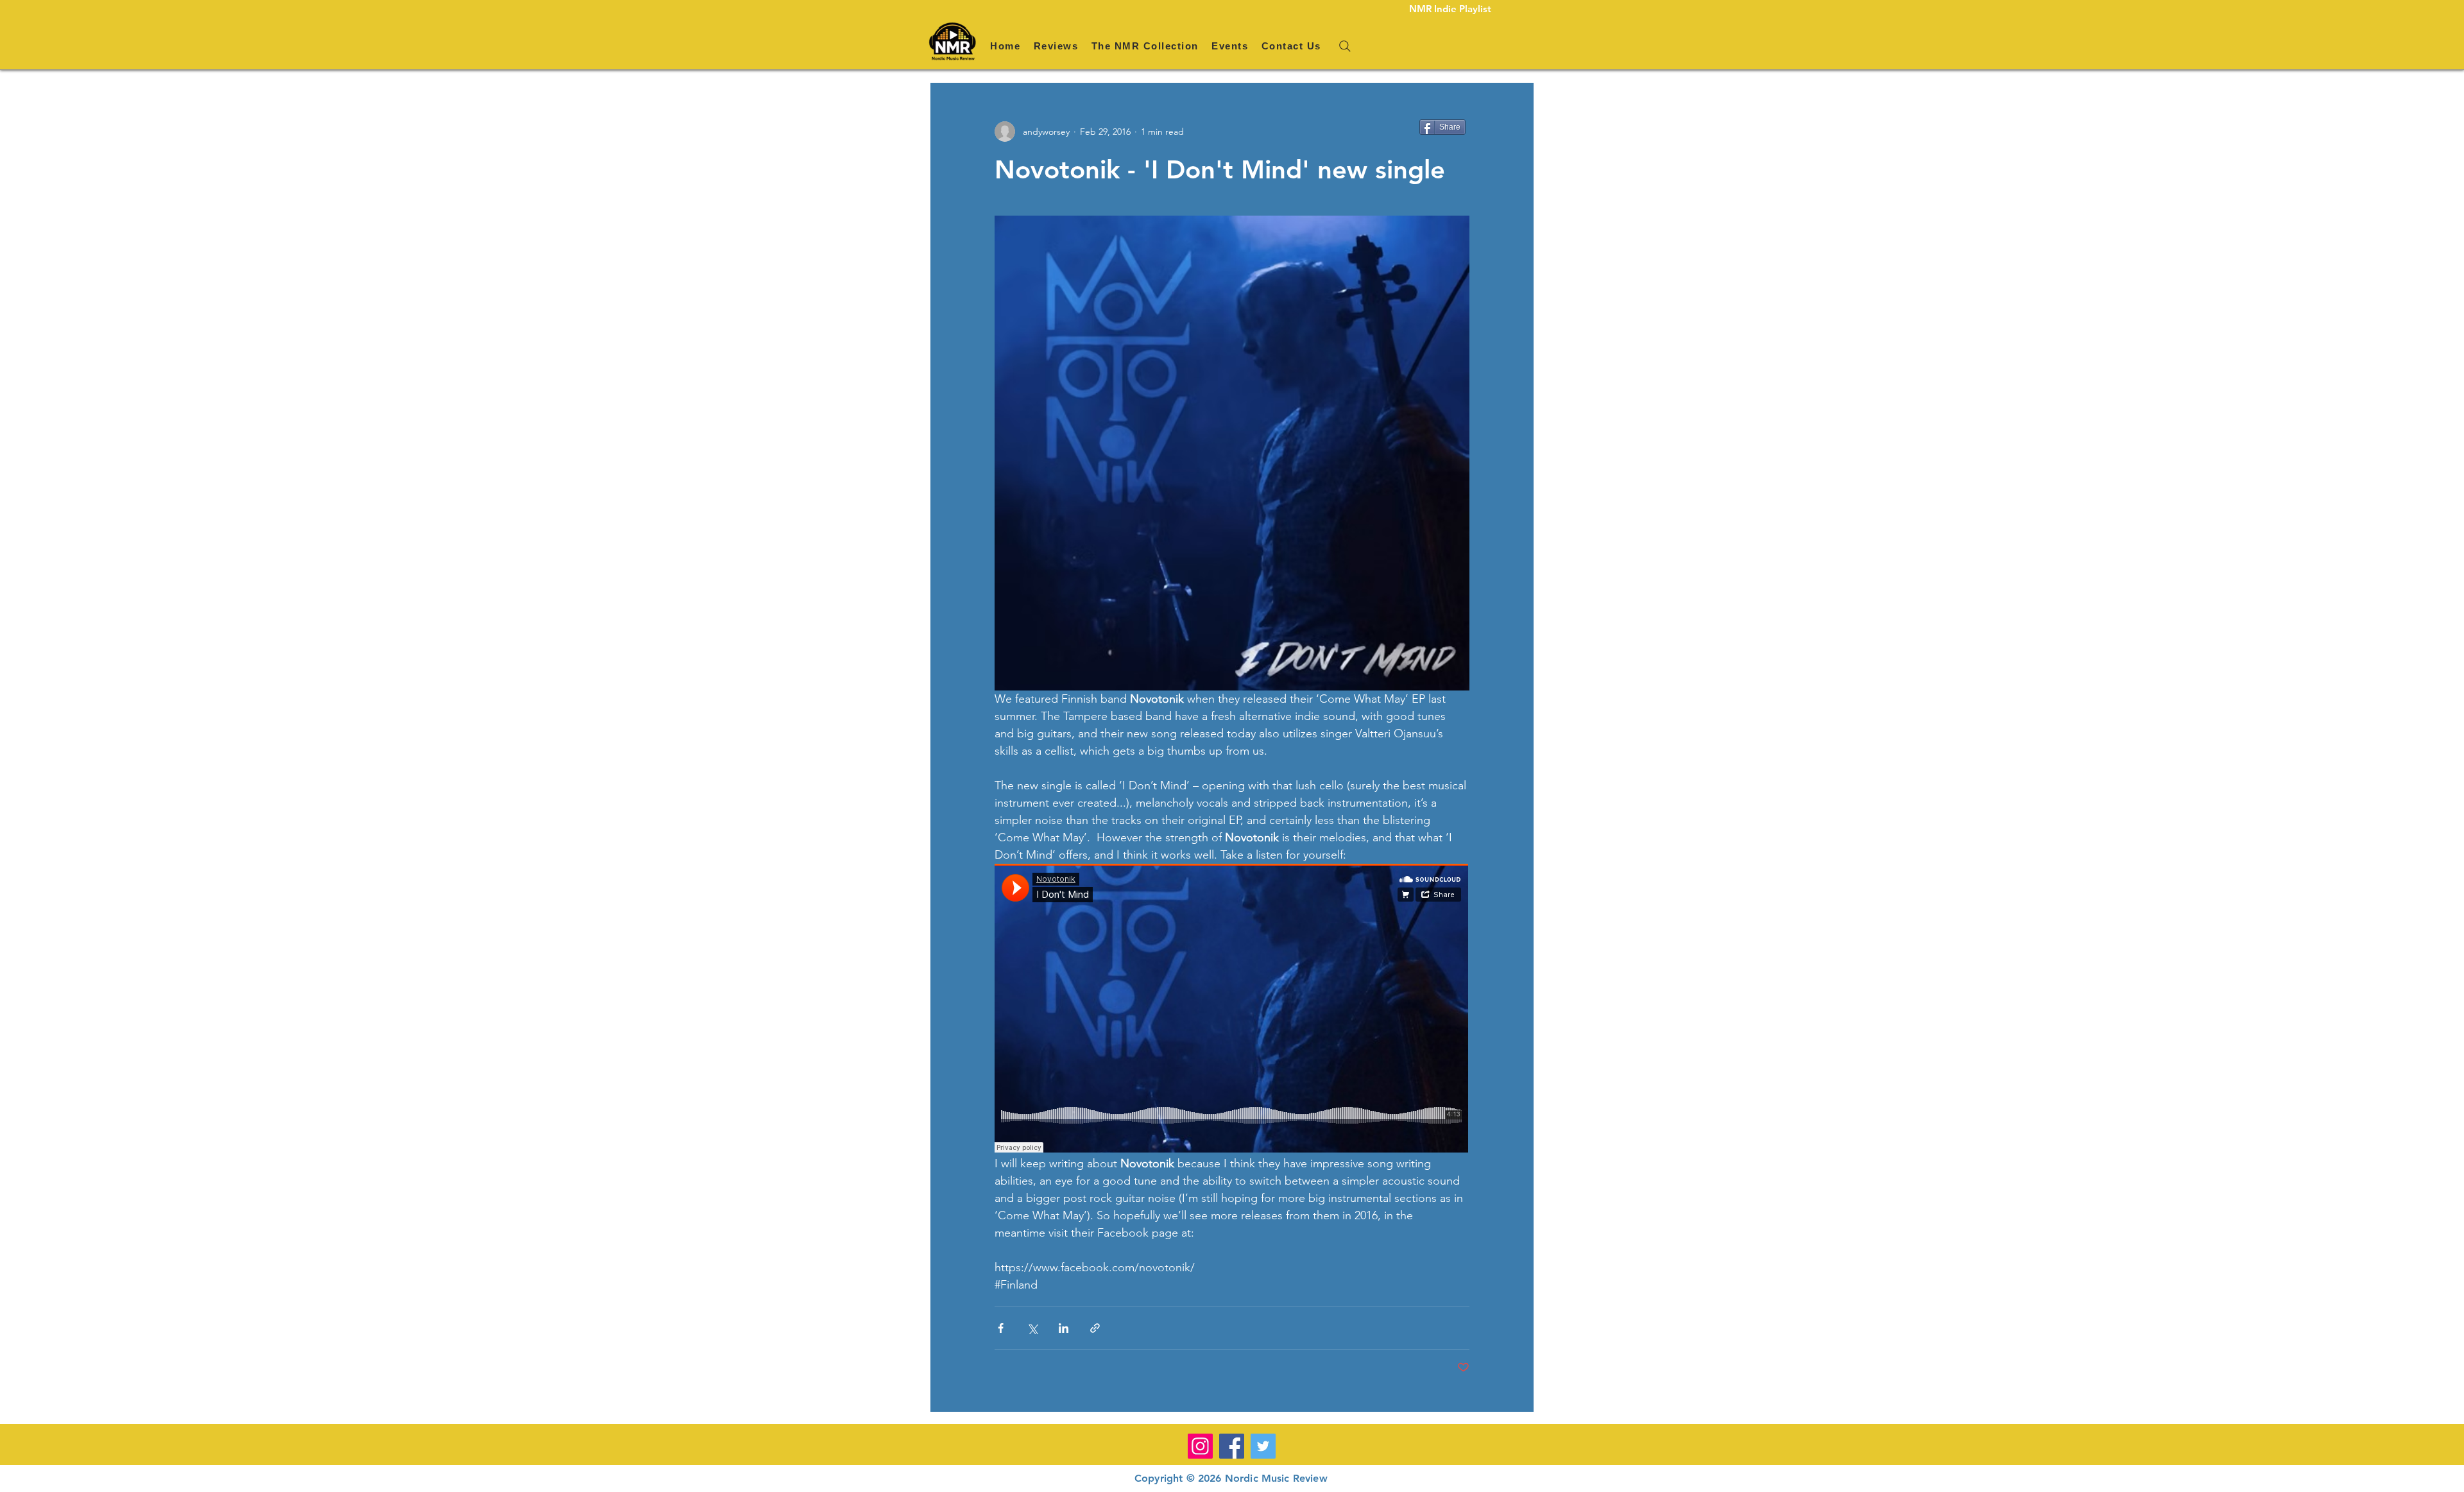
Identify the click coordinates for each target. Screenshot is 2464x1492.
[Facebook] (1232, 1446)
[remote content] (1232, 1009)
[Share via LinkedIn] (1064, 1328)
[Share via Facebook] (1001, 1328)
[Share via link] (1095, 1328)
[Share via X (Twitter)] (1032, 1328)
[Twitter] (1263, 1446)
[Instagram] (1200, 1446)
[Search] (1345, 46)
